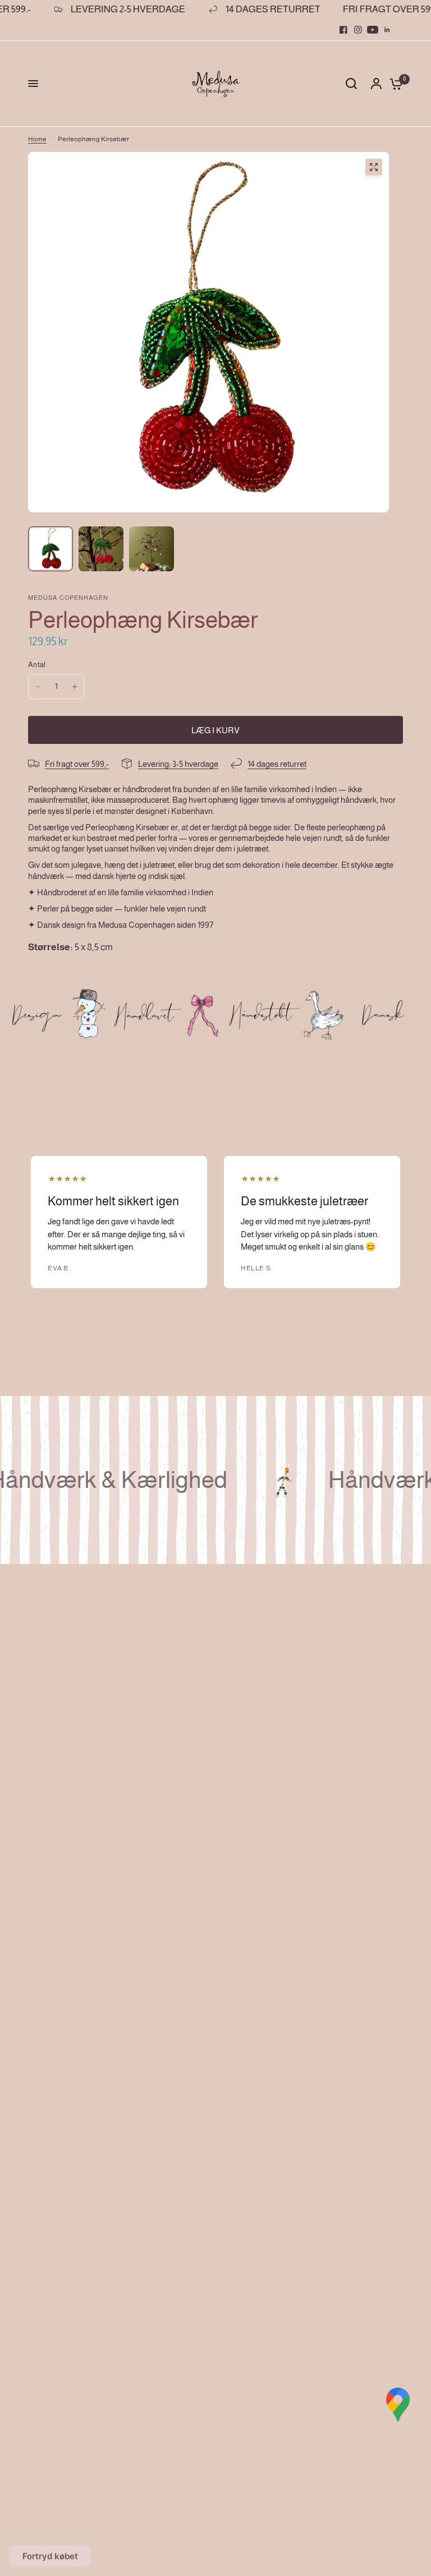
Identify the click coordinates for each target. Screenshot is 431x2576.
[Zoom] (374, 167)
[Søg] (351, 84)
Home (37, 139)
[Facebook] (343, 30)
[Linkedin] (387, 30)
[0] (393, 84)
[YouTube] (373, 30)
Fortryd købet (50, 2556)
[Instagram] (358, 30)
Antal (37, 665)
